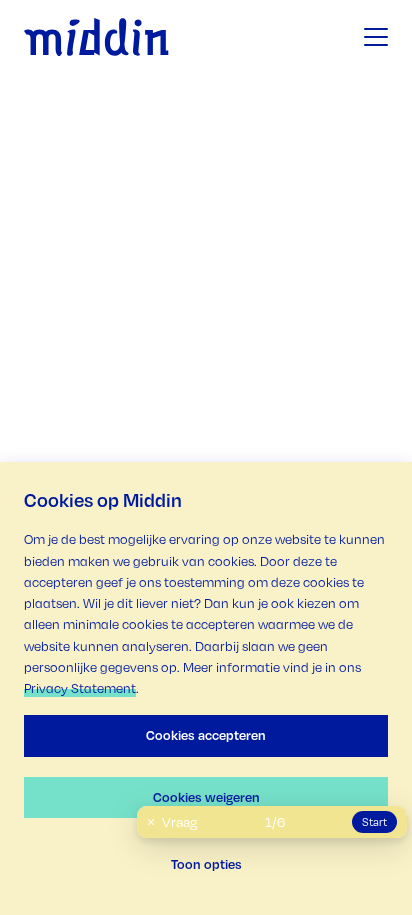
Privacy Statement (80, 688)
